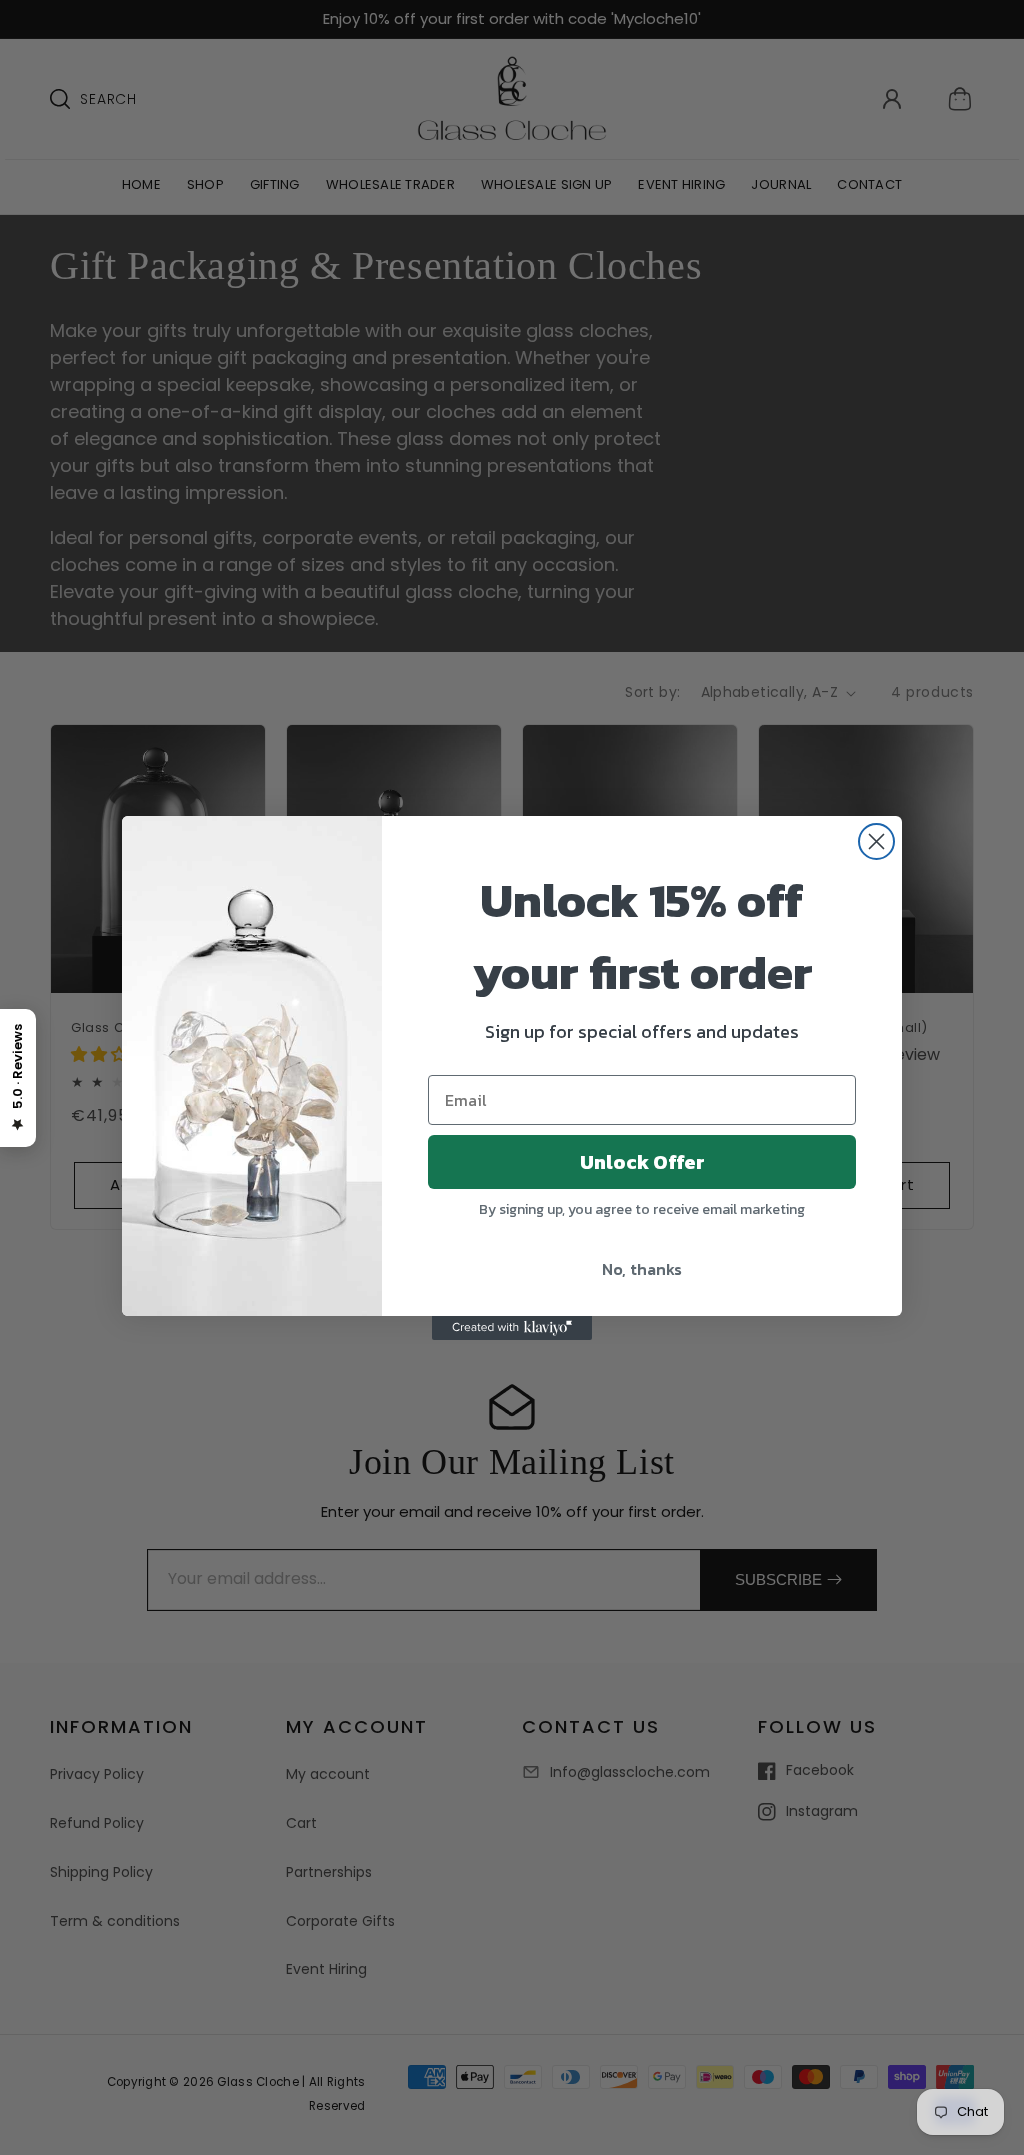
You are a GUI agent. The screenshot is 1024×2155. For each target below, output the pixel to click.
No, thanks (642, 1269)
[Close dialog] (876, 841)
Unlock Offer (642, 1162)
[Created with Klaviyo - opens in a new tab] (512, 1328)
